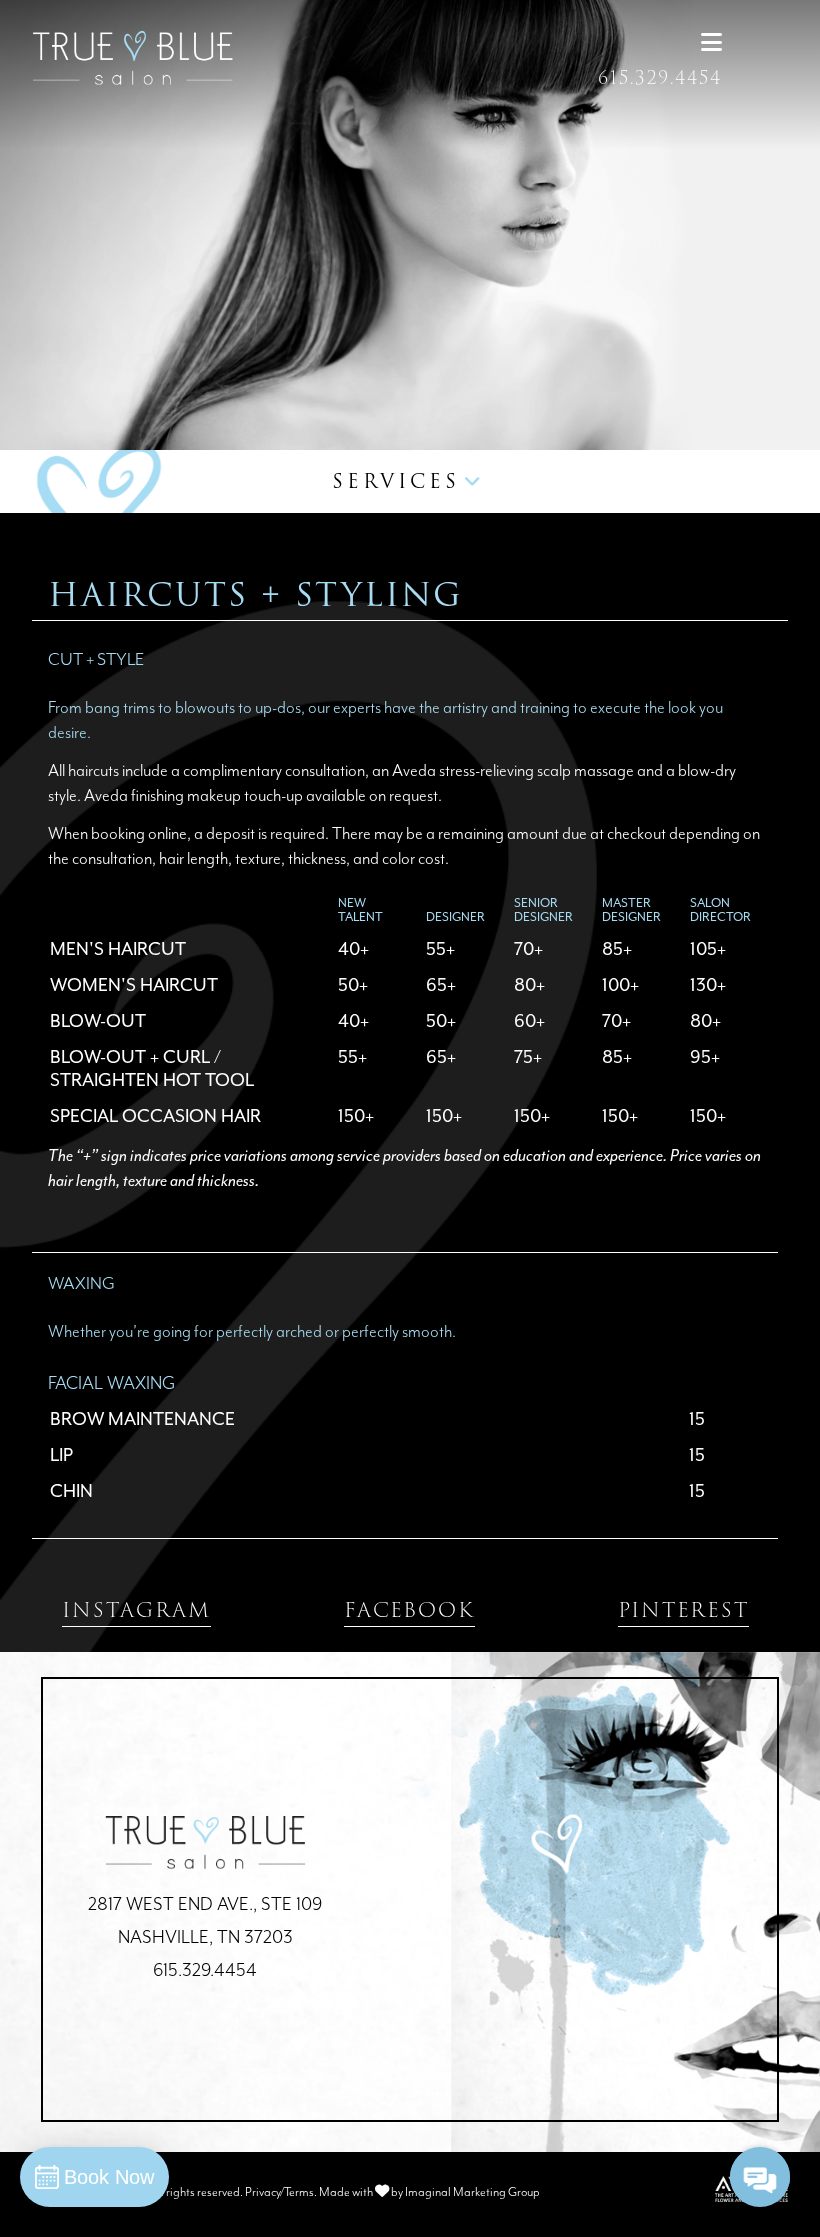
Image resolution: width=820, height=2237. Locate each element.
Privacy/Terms (279, 2192)
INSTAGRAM (136, 1610)
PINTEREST (683, 1610)
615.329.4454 (660, 78)
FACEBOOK (409, 1610)
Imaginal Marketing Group (472, 2192)
